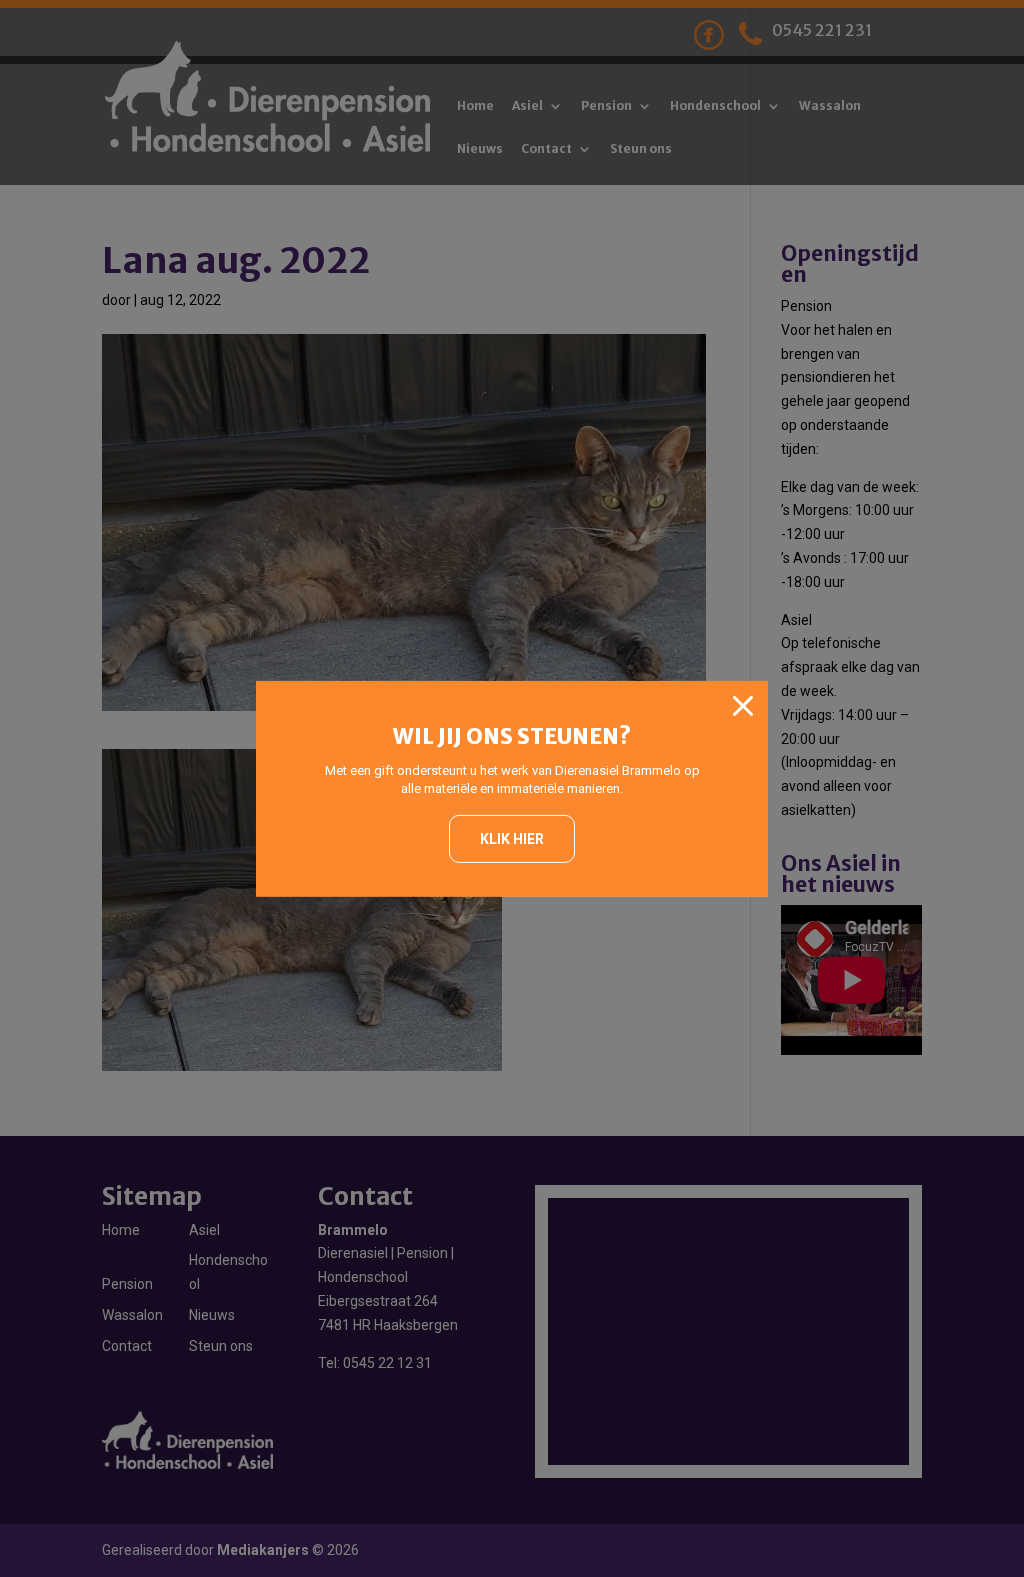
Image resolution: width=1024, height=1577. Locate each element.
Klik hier (512, 839)
